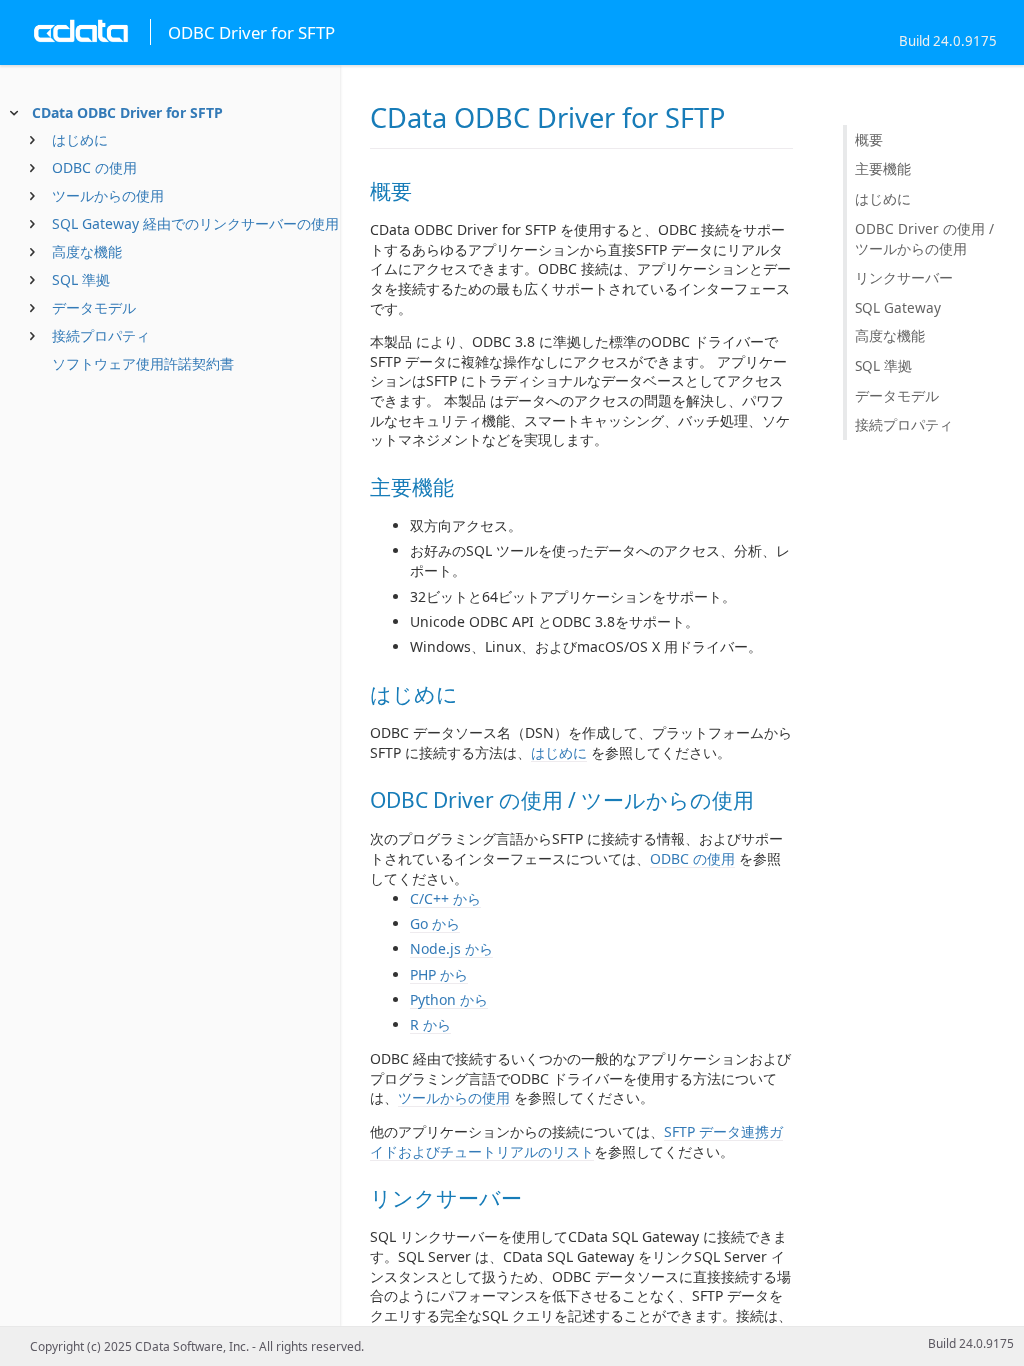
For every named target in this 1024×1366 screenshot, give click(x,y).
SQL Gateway (898, 307)
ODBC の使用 (94, 167)
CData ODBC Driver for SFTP (127, 112)
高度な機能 (87, 251)
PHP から (439, 974)
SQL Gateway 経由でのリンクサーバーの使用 (195, 223)
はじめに (80, 139)
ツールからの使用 (108, 195)
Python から (449, 999)
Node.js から (451, 948)
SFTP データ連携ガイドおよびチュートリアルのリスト (576, 1141)
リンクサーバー (904, 277)
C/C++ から (445, 898)
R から (430, 1024)
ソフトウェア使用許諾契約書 (143, 363)
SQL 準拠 (81, 279)
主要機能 (883, 168)
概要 (869, 139)
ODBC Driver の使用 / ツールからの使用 (924, 238)
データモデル (94, 307)
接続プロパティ (101, 335)
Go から (435, 923)
